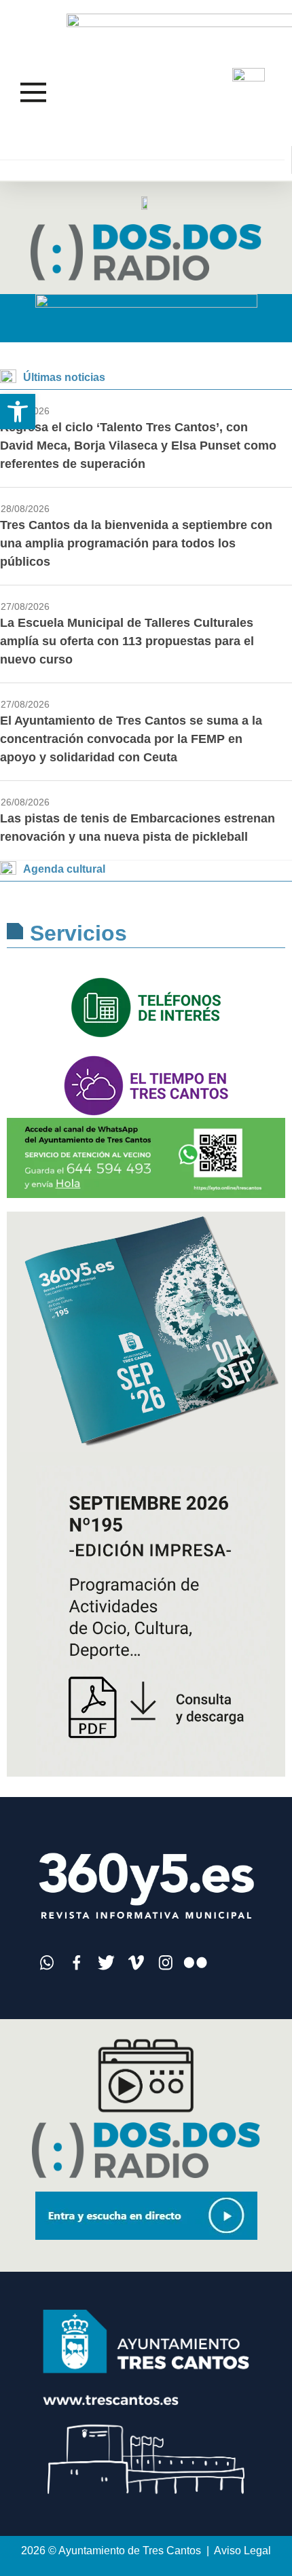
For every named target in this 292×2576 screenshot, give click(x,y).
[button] (18, 412)
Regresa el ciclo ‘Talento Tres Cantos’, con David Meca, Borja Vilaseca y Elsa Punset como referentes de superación (138, 446)
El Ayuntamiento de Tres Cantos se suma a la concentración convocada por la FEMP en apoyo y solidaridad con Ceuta (131, 739)
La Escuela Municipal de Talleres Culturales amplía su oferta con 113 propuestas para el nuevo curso (127, 641)
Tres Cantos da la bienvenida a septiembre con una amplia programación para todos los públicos (136, 543)
